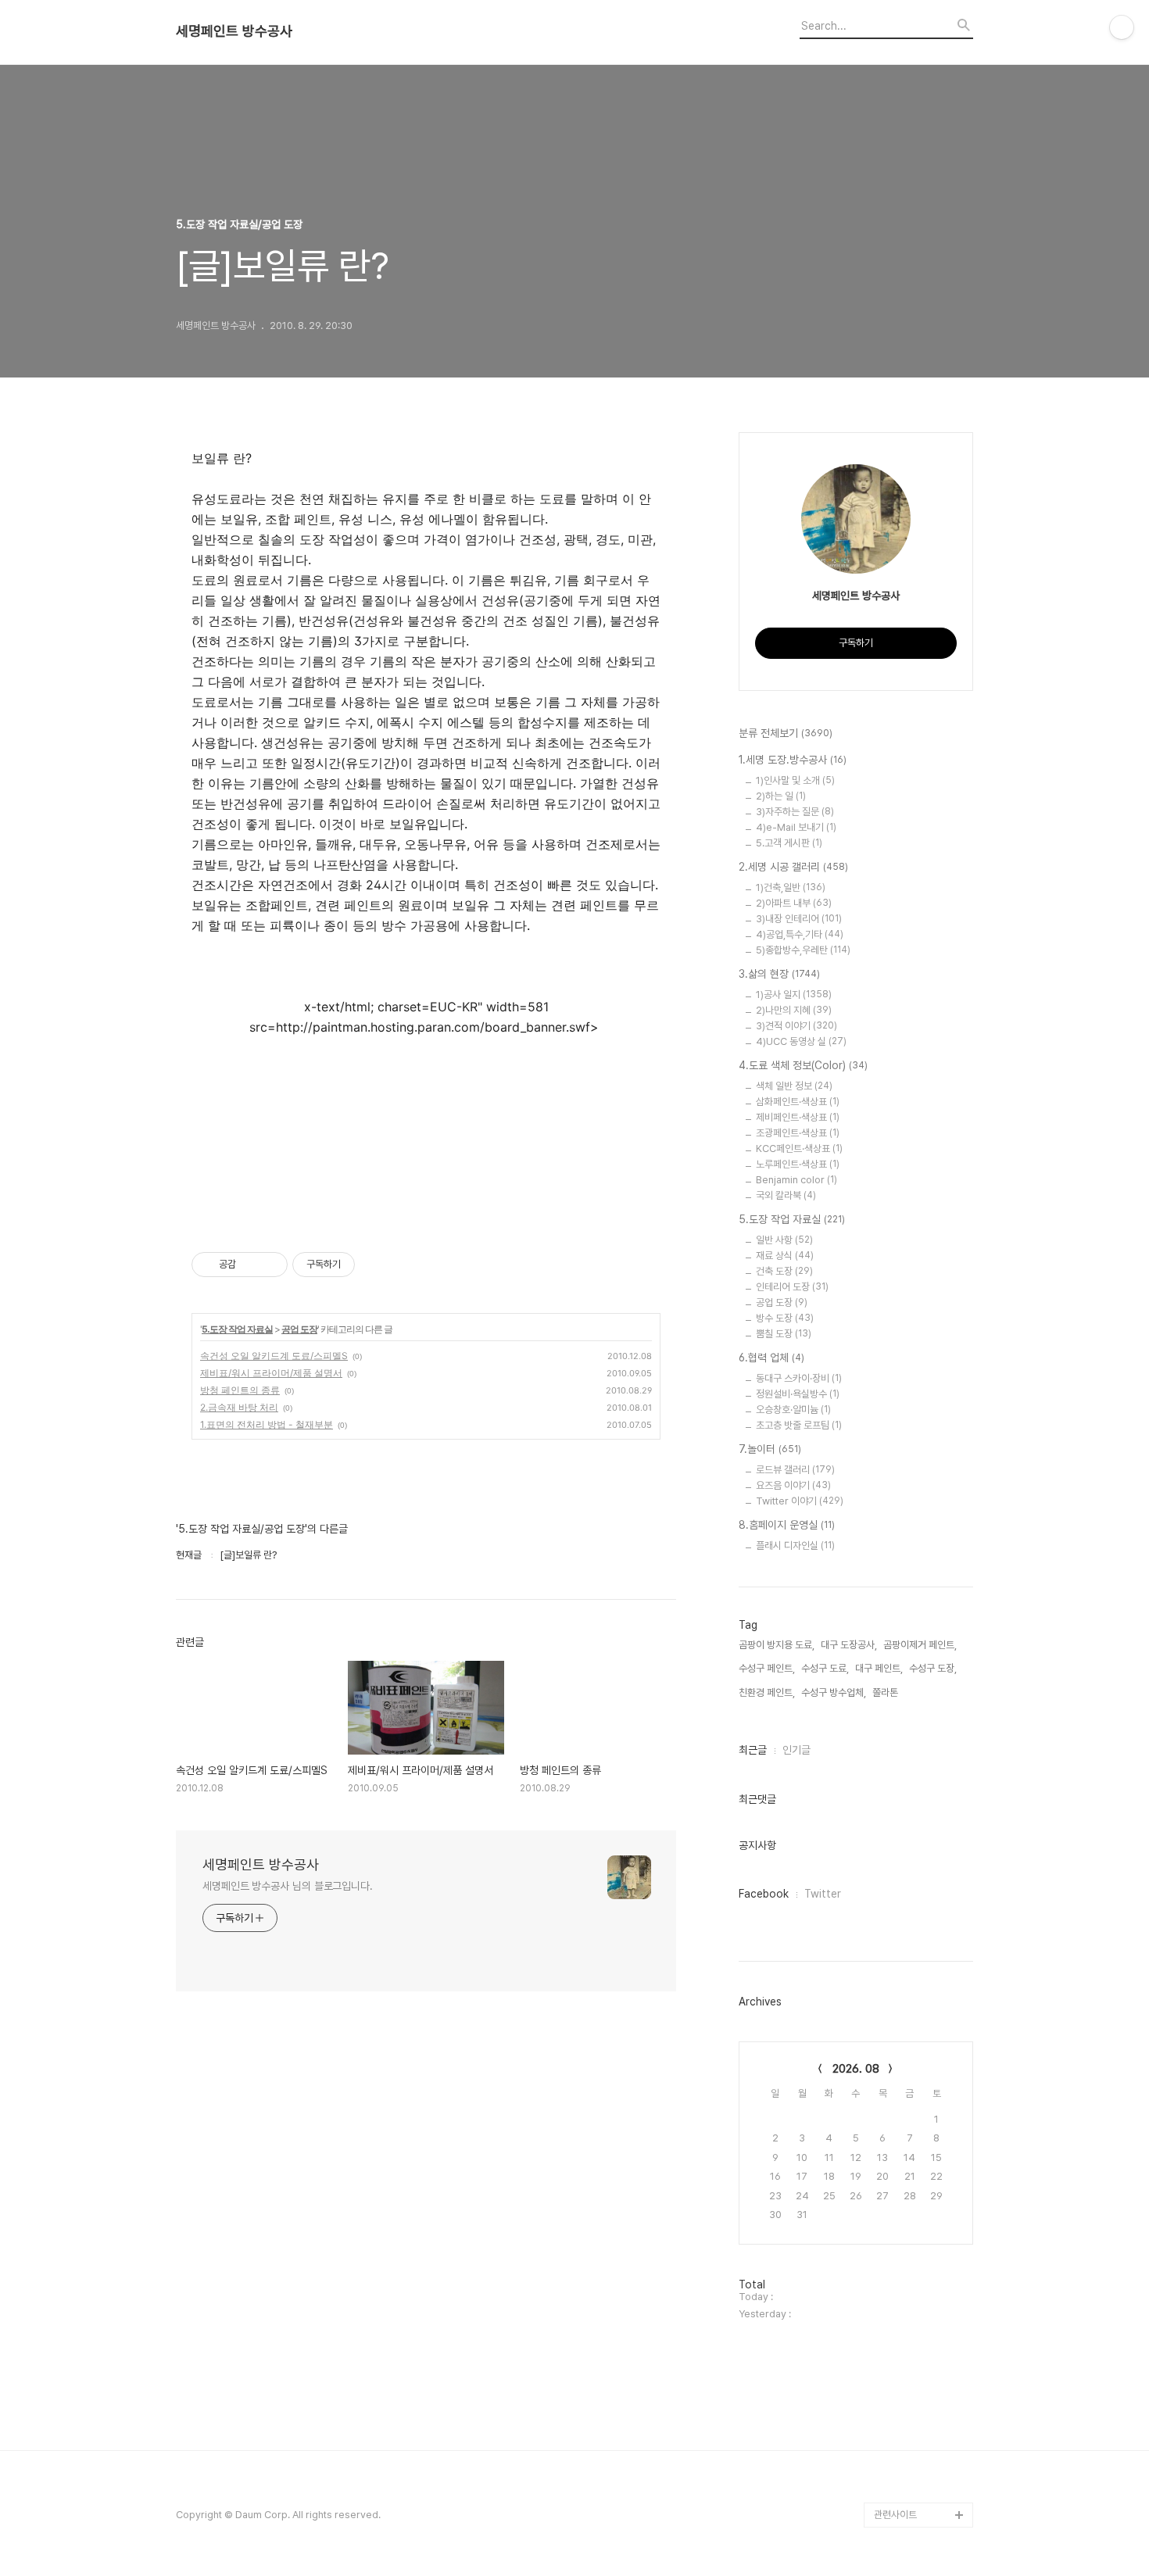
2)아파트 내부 (794, 903)
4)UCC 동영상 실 (801, 1041)
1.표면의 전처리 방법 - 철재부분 (267, 1424)
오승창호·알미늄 (793, 1410)
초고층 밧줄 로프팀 (799, 1425)
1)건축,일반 (791, 887)
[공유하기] (251, 1265)
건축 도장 (784, 1271)
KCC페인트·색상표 (799, 1148)
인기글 (796, 1750)
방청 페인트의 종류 (240, 1390)
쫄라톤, (886, 1692)
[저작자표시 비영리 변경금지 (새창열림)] (376, 1265)
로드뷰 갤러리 (795, 1470)
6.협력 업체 (771, 1358)
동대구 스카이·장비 (799, 1378)
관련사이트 (895, 2515)
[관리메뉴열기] (1122, 27)
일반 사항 (784, 1240)
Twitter (823, 1894)
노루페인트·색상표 (798, 1164)
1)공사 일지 (794, 995)
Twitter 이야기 (800, 1501)
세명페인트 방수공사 (234, 31)
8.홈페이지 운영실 (787, 1525)
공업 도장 (299, 1329)
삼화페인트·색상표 (798, 1102)
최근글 (753, 1750)
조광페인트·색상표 (798, 1133)
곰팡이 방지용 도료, (777, 1645)
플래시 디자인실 (795, 1546)
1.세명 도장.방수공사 (793, 760)
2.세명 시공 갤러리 (793, 867)
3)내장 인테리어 (799, 919)
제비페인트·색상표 (798, 1117)
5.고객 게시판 (789, 843)
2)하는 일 (781, 796)
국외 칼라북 (786, 1195)
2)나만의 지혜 (794, 1010)
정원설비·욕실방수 (798, 1394)
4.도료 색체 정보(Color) (803, 1065)
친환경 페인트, (767, 1692)
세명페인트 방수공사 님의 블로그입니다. (288, 1886)
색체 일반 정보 (794, 1086)
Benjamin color (796, 1180)
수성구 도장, (933, 1668)
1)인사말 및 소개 (795, 780)
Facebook (764, 1894)
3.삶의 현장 (779, 974)
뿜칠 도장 (784, 1334)
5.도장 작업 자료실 (237, 1329)
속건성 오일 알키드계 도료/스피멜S (274, 1356)
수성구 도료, (825, 1668)
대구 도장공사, (849, 1645)
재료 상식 (785, 1256)
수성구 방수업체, (834, 1692)
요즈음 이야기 (793, 1485)
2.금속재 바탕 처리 (239, 1407)
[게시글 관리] (270, 1265)
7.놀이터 (770, 1449)
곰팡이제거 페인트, (920, 1645)
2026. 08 (856, 2069)
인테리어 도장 (792, 1287)
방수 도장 (785, 1318)
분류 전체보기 (786, 733)
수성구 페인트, (767, 1668)
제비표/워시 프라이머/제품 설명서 (271, 1373)
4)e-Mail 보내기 (796, 827)
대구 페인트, (879, 1668)
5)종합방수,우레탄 (803, 950)
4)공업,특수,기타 (800, 934)
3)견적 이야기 (796, 1026)
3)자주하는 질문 (795, 812)
